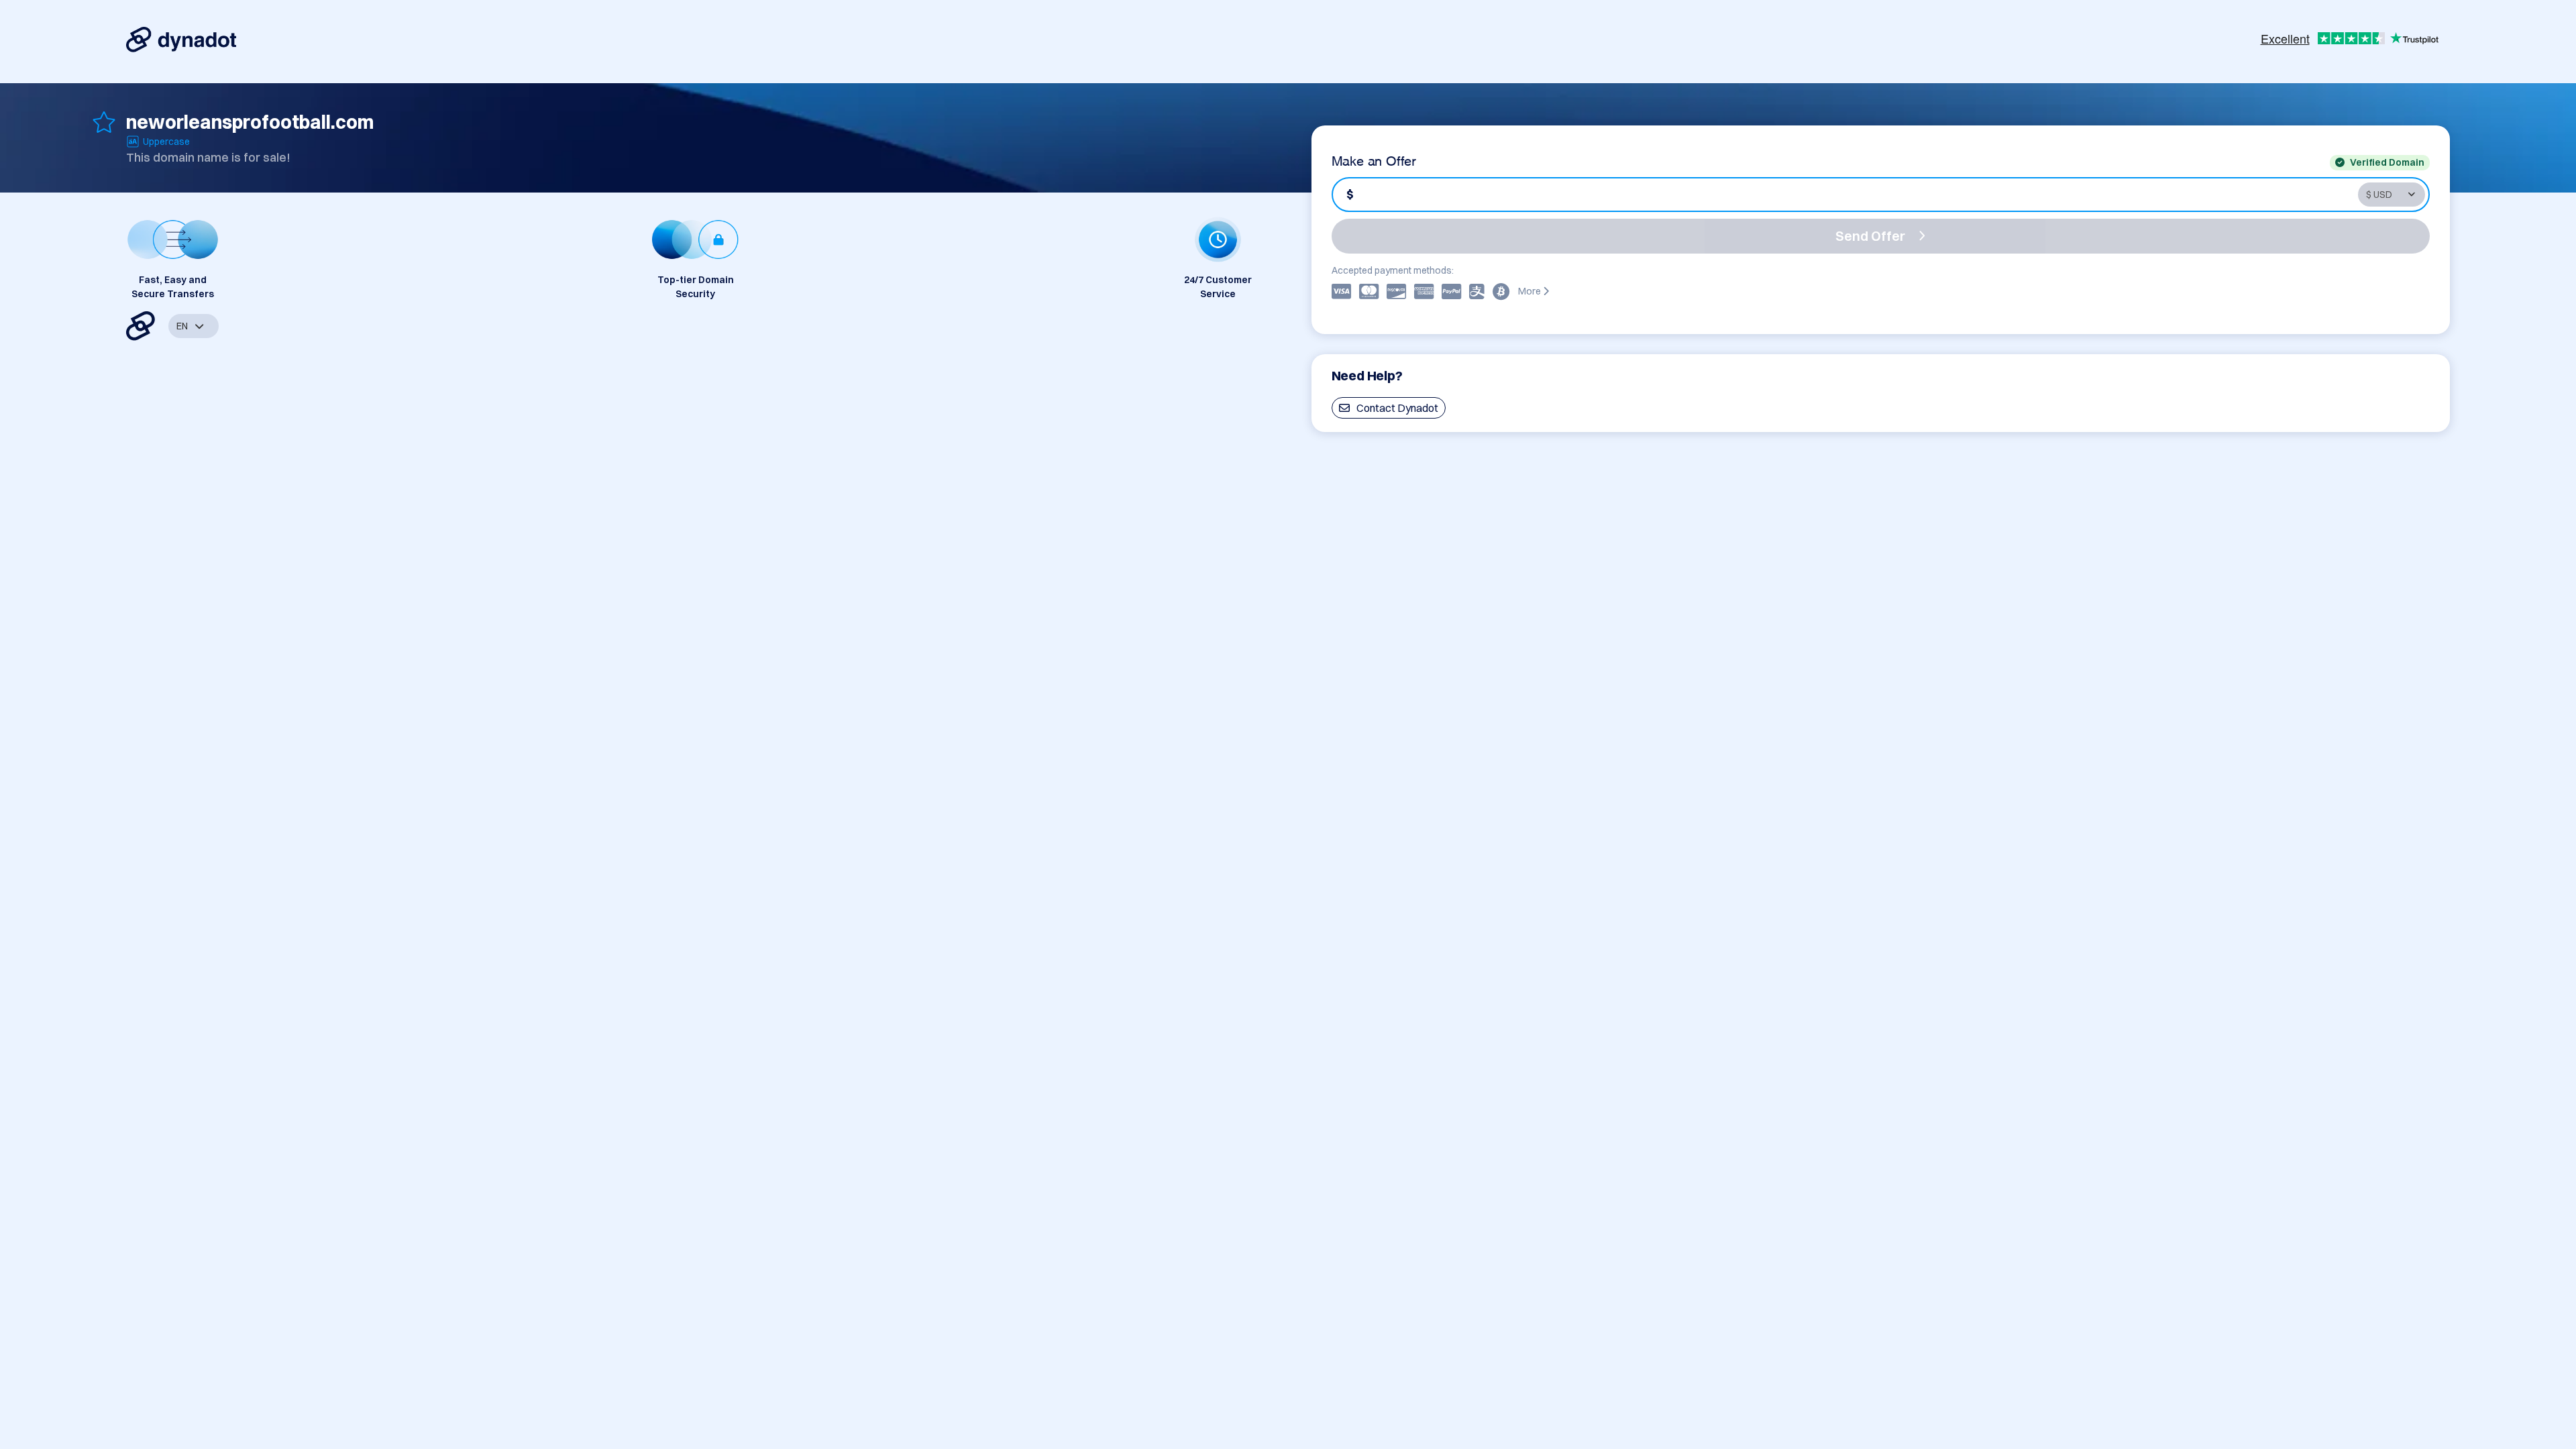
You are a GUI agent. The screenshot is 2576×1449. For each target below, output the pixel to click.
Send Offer (1870, 236)
